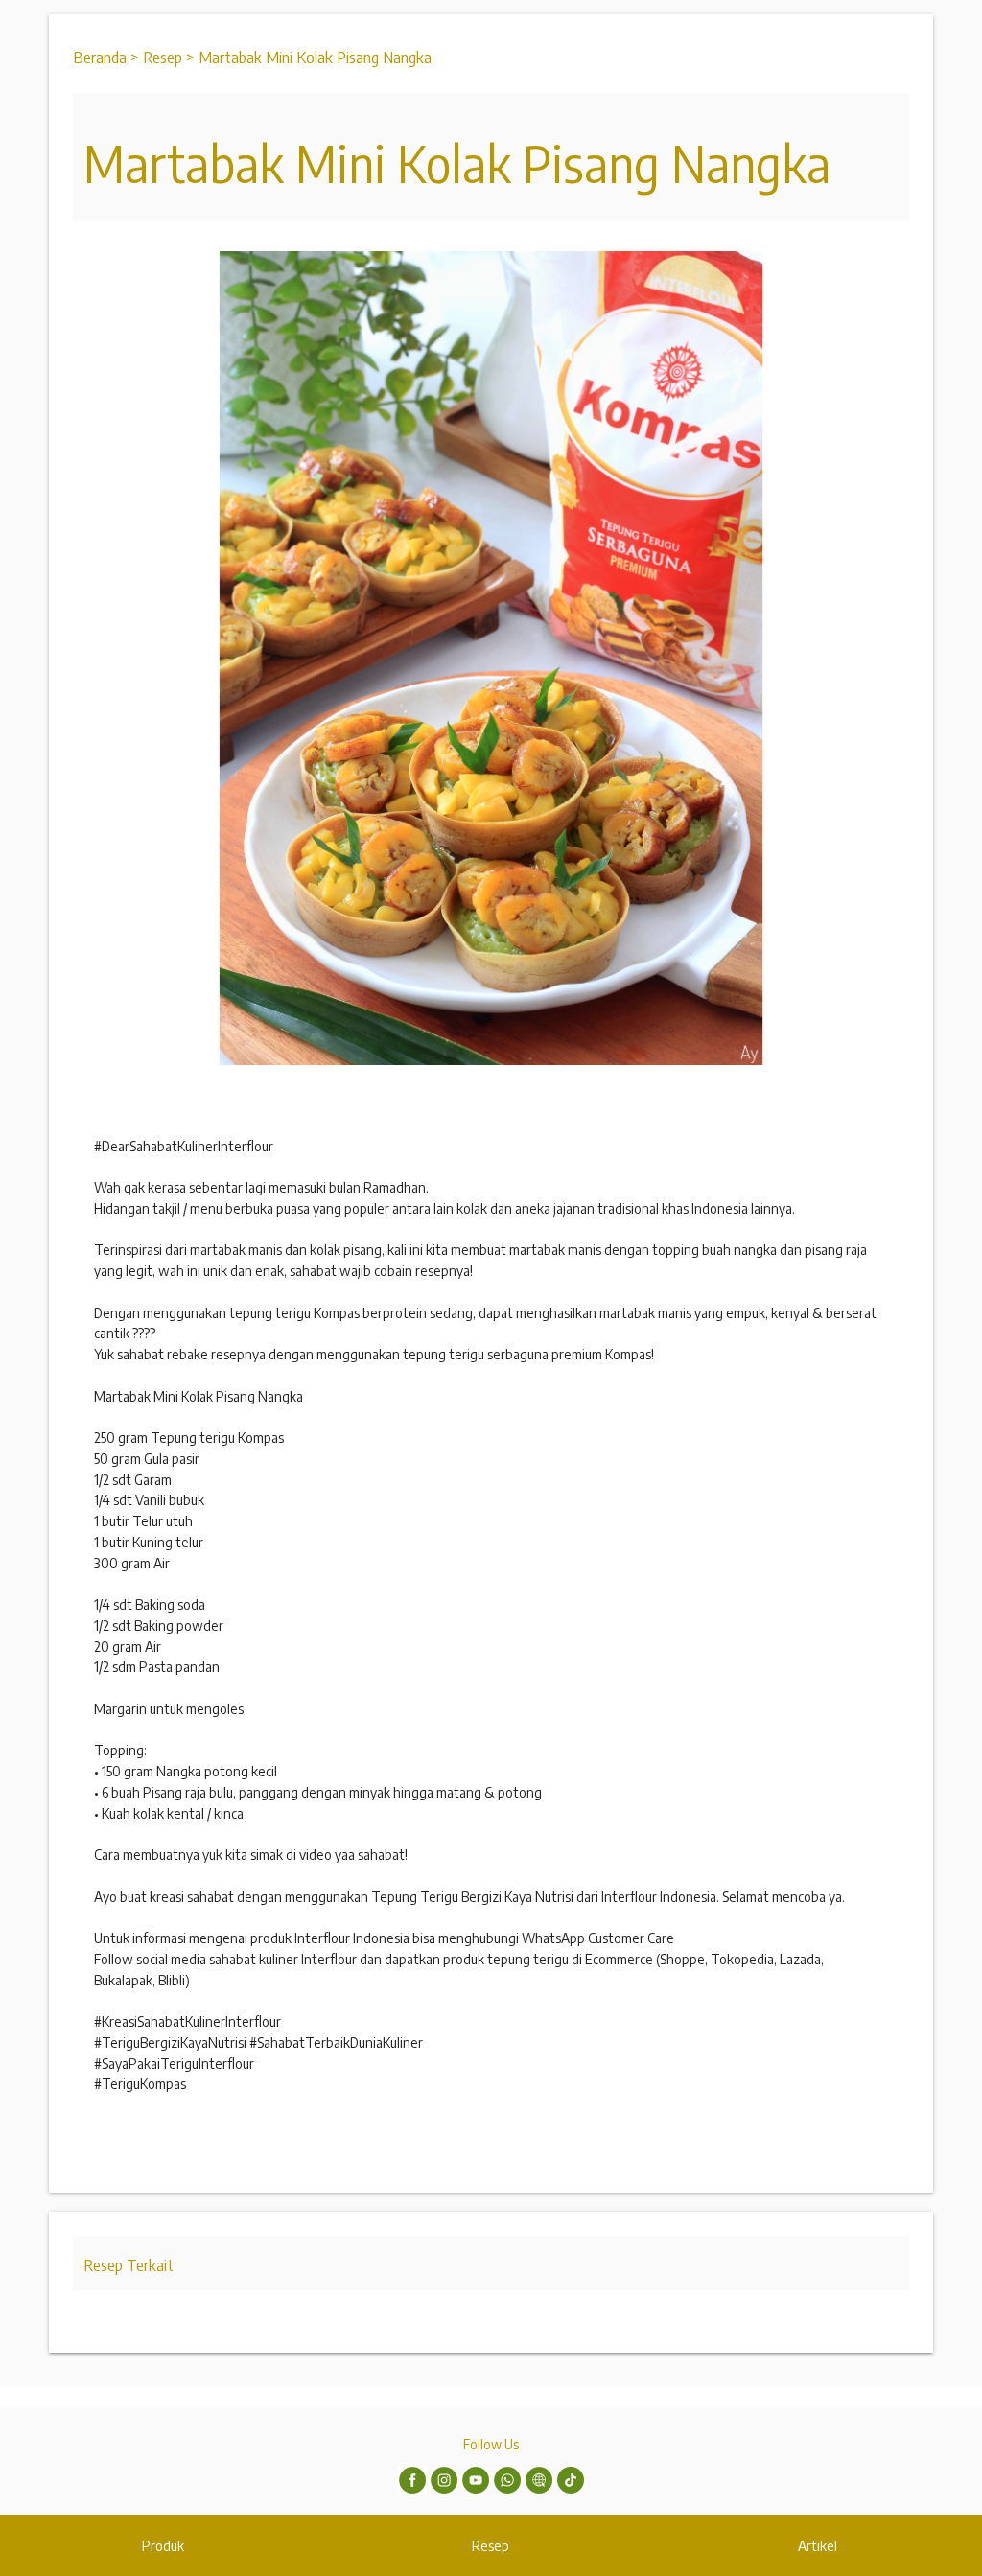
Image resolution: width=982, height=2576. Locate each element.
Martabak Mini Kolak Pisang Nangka (315, 57)
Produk (163, 2545)
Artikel (818, 2545)
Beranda (100, 57)
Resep (491, 2545)
